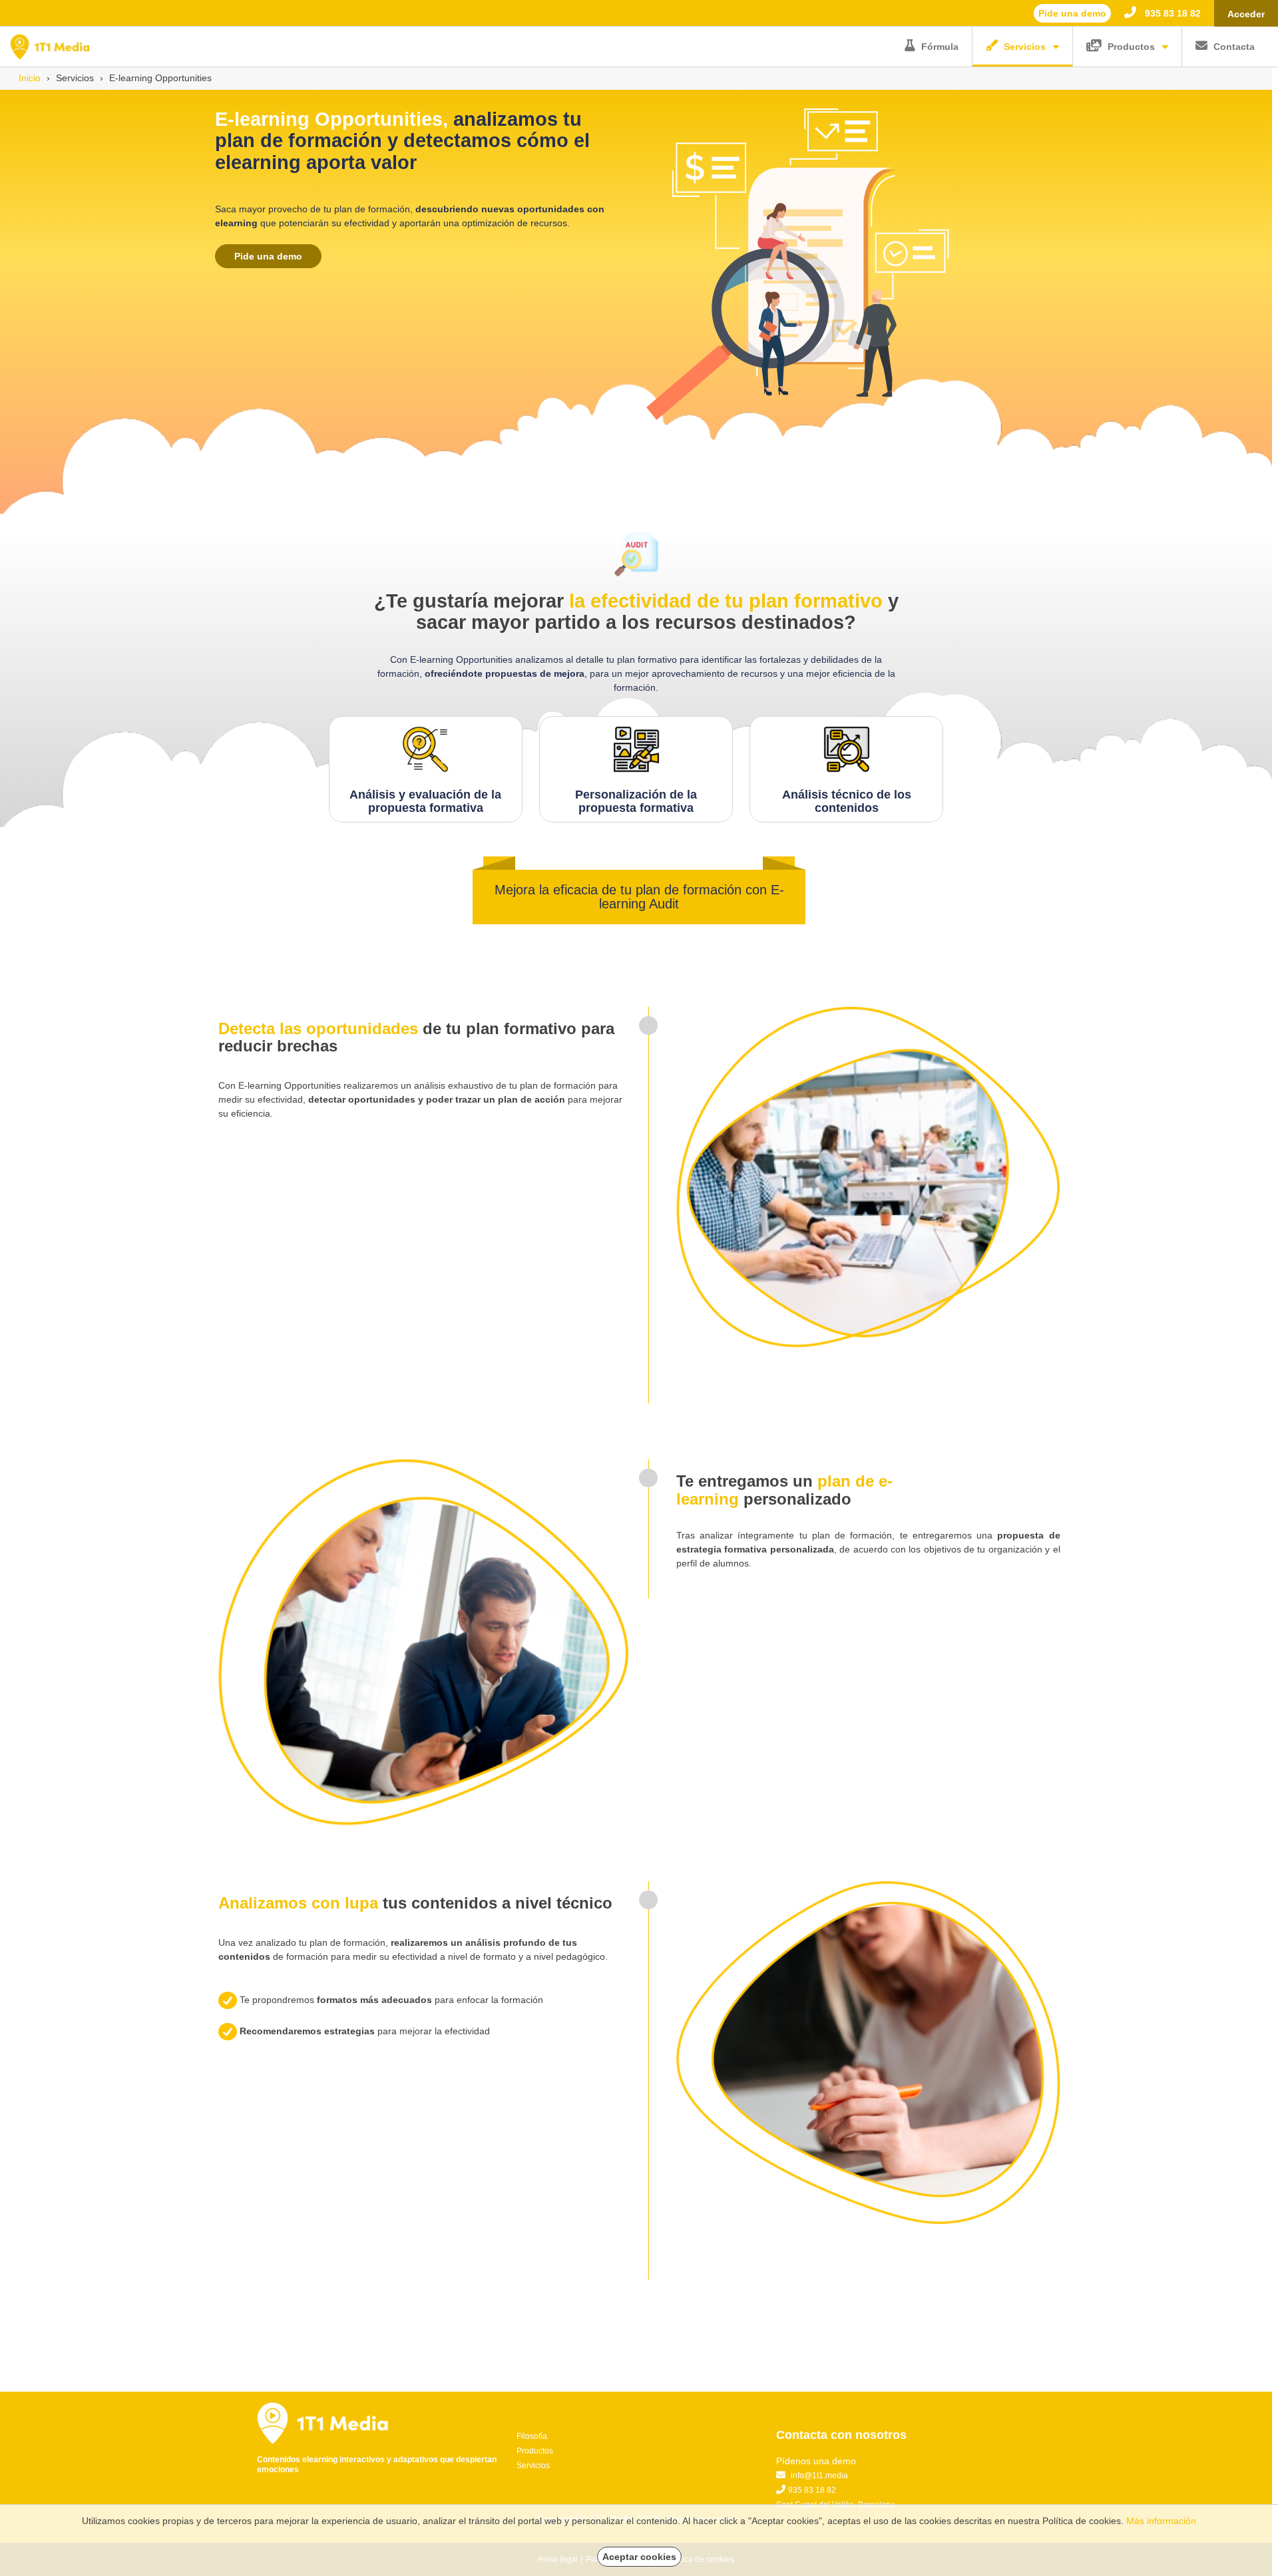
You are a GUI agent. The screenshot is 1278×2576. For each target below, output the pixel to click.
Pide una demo (268, 256)
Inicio (30, 78)
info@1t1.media (819, 2476)
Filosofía (532, 2436)
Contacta (1234, 47)
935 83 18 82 (1171, 13)
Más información (1161, 2521)
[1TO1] (50, 46)
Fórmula (940, 47)
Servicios (1025, 47)
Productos (1131, 47)
